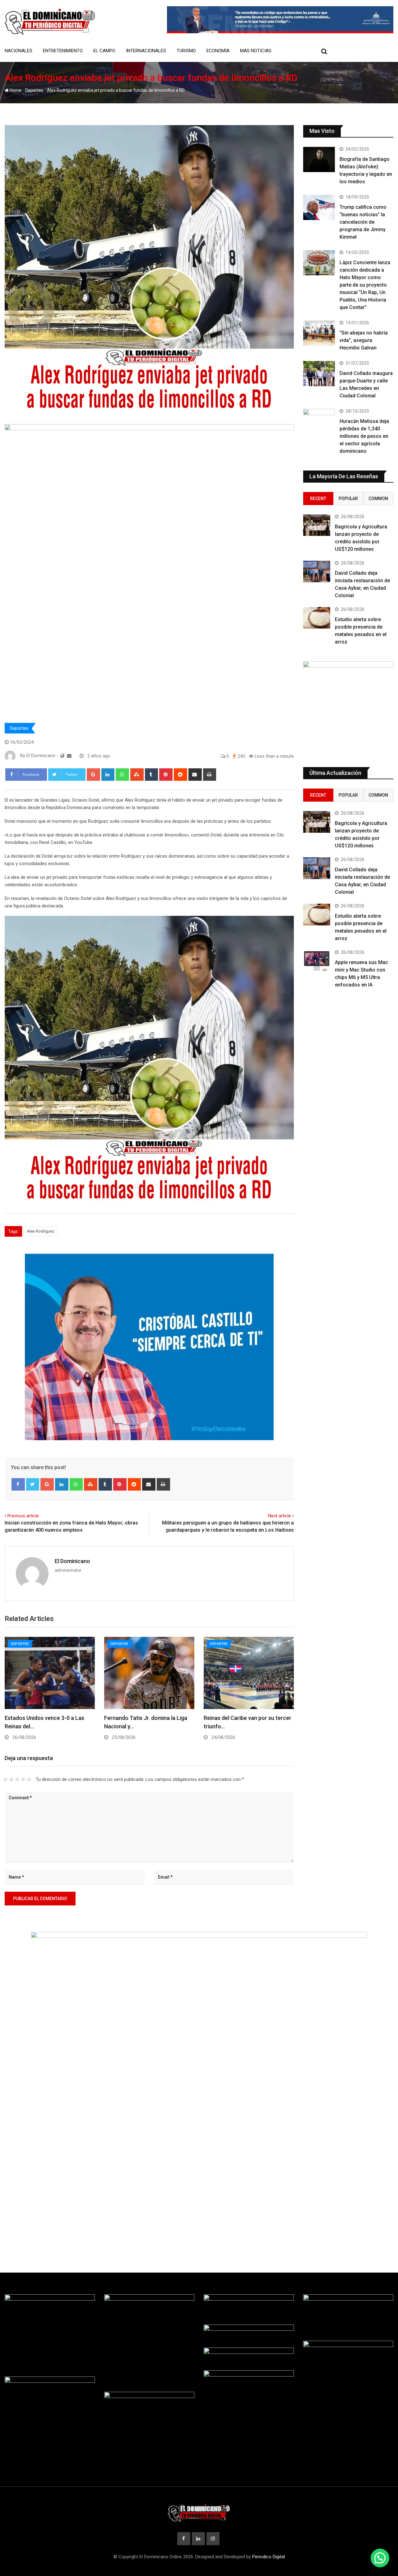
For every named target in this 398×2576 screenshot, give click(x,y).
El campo (104, 51)
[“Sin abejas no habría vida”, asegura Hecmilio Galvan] (319, 333)
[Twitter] (33, 1484)
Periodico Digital (268, 2557)
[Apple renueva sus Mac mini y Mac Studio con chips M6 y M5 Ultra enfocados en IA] (317, 961)
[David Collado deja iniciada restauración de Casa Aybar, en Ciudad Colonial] (317, 572)
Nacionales (19, 51)
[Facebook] (18, 1484)
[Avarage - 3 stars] (17, 1779)
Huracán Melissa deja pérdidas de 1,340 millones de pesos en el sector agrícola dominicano (364, 436)
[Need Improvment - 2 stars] (11, 1779)
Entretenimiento (63, 51)
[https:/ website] (62, 756)
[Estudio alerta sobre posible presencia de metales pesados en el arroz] (317, 618)
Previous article (23, 1516)
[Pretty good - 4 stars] (23, 1779)
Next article (280, 1516)
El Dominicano (72, 1561)
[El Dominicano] (69, 756)
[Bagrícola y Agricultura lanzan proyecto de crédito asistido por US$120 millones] (317, 525)
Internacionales (146, 51)
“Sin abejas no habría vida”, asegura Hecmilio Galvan (364, 340)
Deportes (34, 90)
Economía (218, 51)
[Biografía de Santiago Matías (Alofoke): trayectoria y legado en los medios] (319, 159)
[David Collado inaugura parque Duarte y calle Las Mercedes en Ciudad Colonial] (319, 374)
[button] (380, 2558)
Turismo (186, 51)
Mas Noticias (256, 51)
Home (15, 90)
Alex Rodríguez (41, 1231)
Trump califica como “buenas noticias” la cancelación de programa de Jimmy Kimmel (363, 222)
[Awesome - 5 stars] (29, 1779)
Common (378, 499)
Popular (348, 499)
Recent (318, 499)
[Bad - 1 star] (5, 1779)
